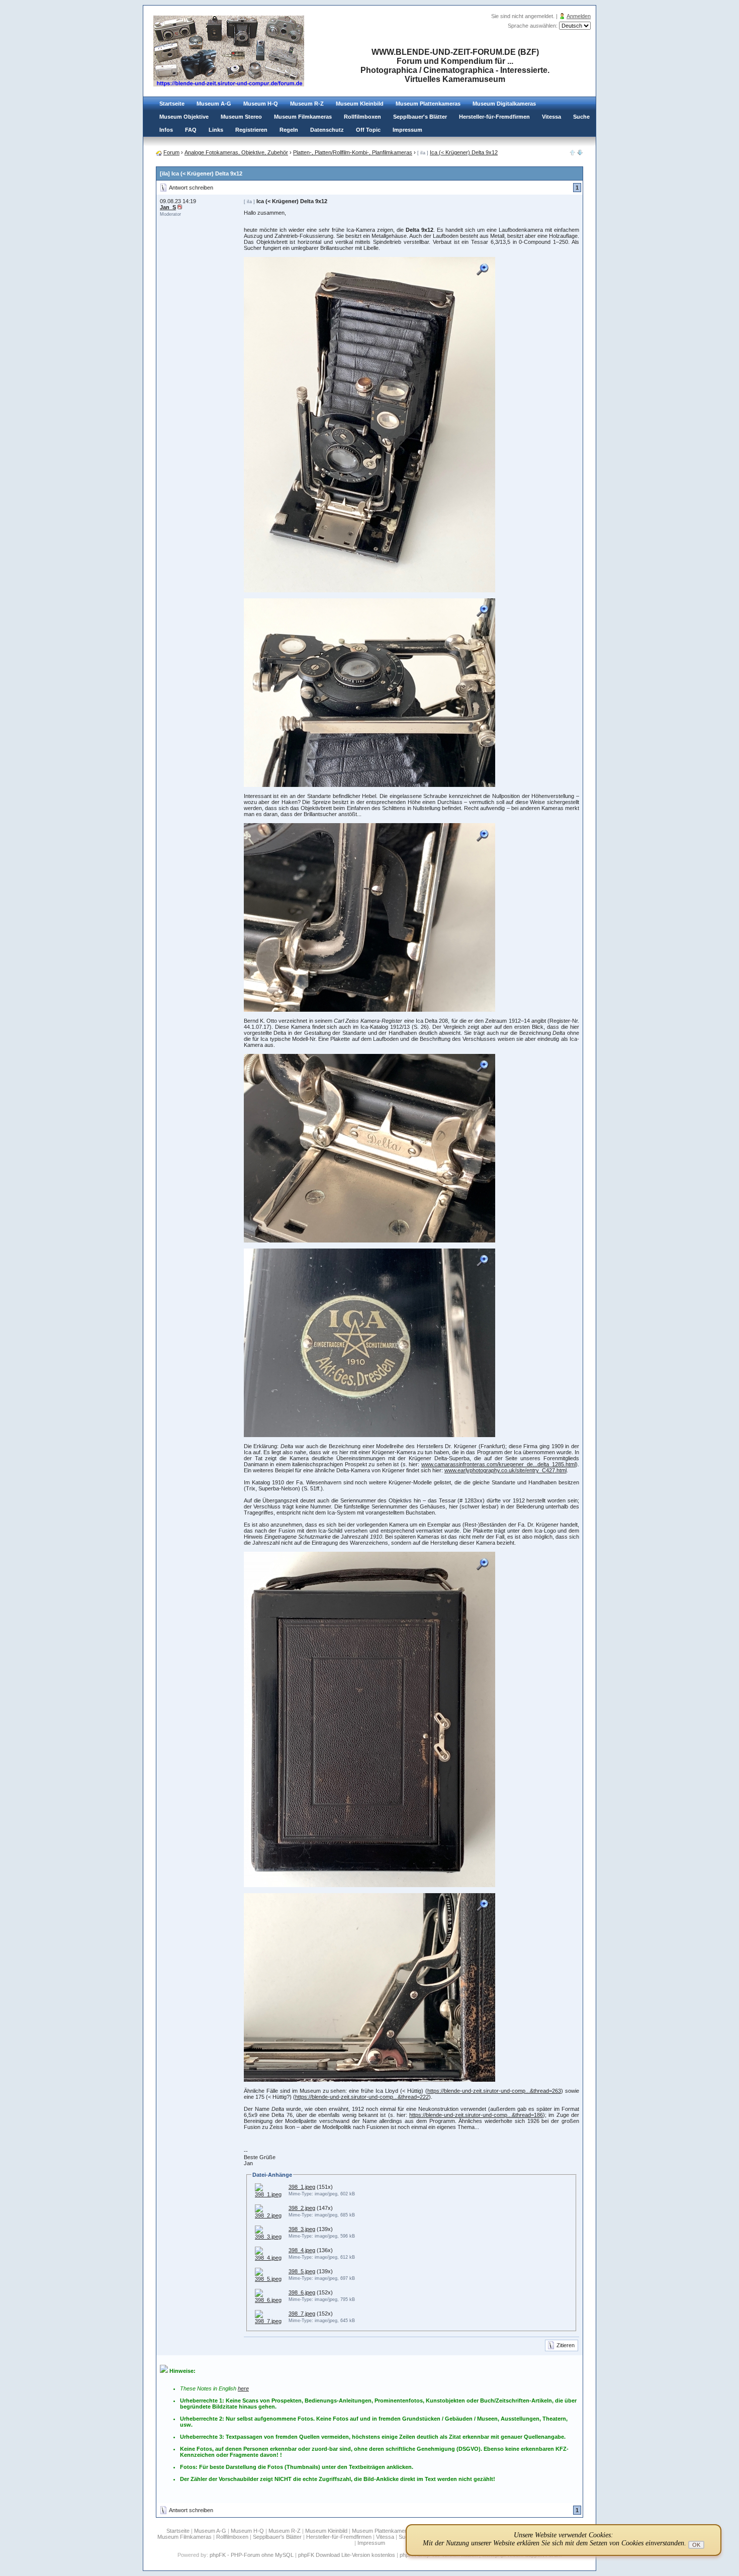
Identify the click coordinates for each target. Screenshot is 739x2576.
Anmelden (579, 16)
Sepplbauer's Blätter (420, 117)
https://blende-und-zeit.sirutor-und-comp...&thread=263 (494, 2091)
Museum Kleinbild (360, 104)
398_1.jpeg (302, 2187)
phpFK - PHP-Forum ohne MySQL (252, 2555)
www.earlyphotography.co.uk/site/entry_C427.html (505, 1470)
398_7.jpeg (302, 2314)
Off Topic (368, 130)
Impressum (407, 130)
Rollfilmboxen (362, 117)
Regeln (289, 130)
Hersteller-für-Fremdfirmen (494, 117)
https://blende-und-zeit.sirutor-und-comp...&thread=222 (362, 2097)
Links (216, 130)
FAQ (191, 130)
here (243, 2388)
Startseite (172, 104)
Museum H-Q (261, 104)
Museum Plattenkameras (428, 104)
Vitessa (551, 117)
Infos (166, 130)
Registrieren (251, 130)
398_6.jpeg (302, 2292)
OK (696, 2545)
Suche (581, 117)
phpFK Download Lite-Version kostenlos (347, 2555)
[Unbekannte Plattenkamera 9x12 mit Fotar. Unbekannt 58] (580, 153)
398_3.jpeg (302, 2229)
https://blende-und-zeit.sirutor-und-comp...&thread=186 (476, 2115)
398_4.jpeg (302, 2250)
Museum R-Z (307, 104)
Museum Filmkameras (303, 117)
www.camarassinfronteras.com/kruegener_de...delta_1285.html (498, 1464)
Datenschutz (327, 130)
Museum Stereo (241, 117)
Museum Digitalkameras (504, 104)
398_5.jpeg (302, 2271)
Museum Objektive (184, 117)
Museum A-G (214, 104)
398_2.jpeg (302, 2208)
